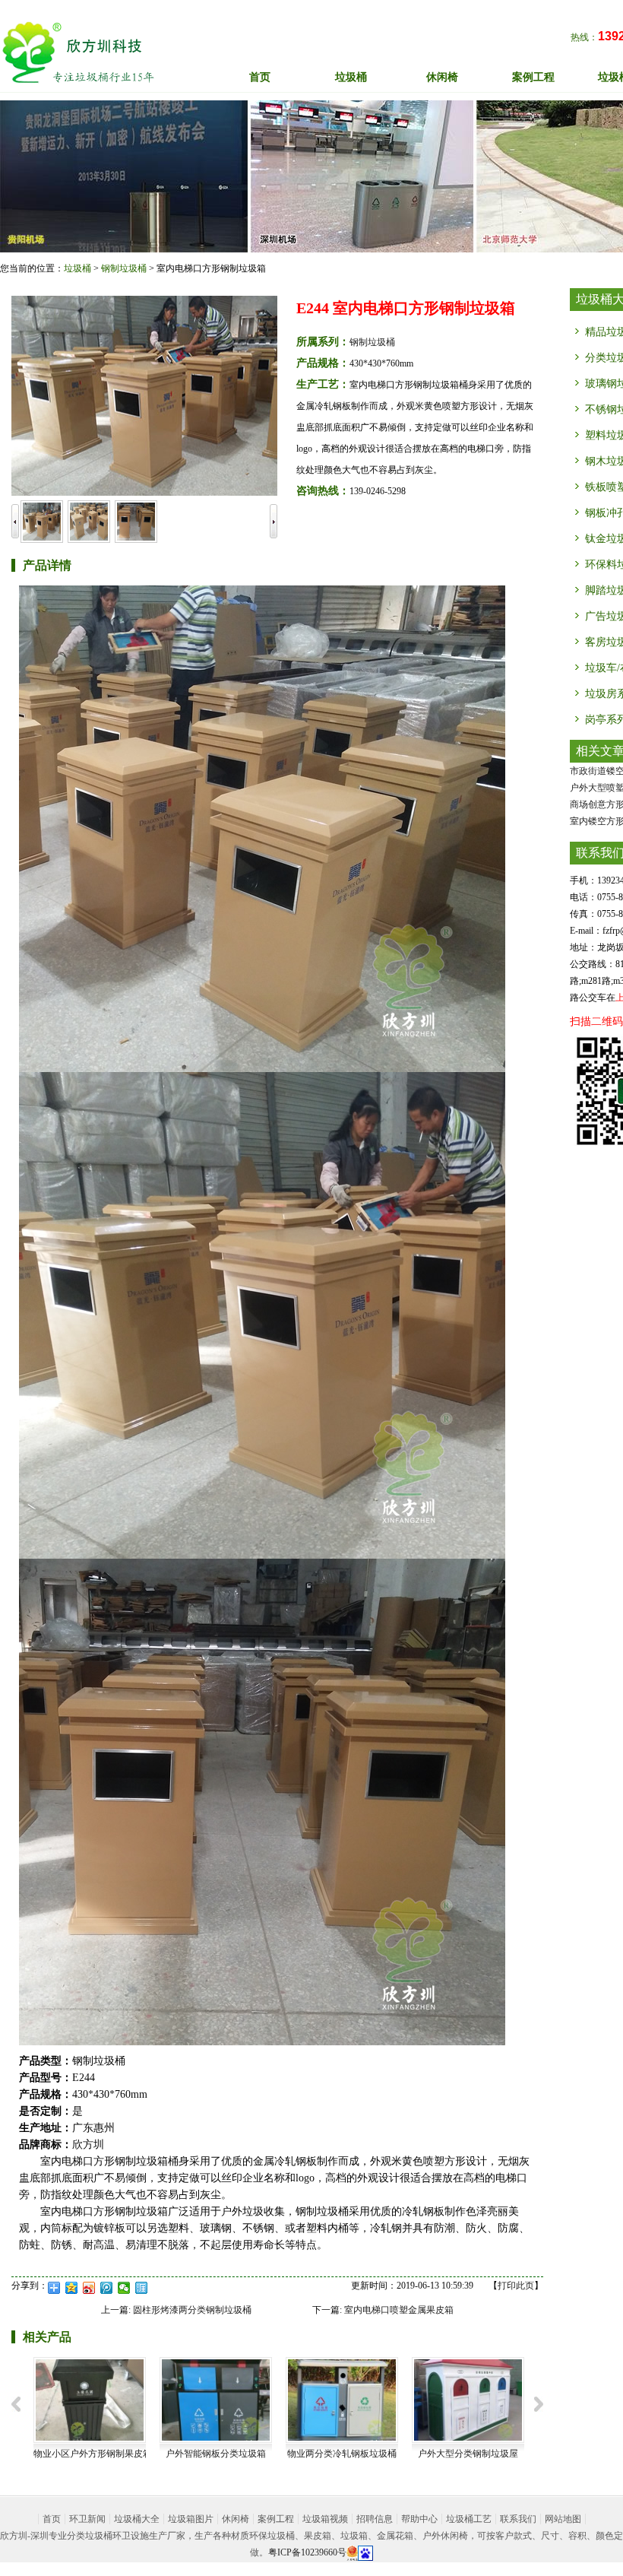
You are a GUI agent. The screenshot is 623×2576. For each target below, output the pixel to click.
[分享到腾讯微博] (107, 2288)
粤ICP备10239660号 (307, 2552)
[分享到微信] (124, 2288)
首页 (260, 77)
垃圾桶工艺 (469, 2519)
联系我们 (518, 2519)
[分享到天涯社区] (142, 2288)
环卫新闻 (87, 2519)
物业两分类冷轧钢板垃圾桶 (216, 2454)
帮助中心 (419, 2519)
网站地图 (563, 2519)
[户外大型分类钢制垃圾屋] (342, 2399)
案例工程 (276, 2519)
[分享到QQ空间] (72, 2288)
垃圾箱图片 (191, 2519)
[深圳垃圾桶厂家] (78, 52)
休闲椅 (236, 2519)
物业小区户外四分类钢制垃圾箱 (476, 2454)
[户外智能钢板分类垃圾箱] (90, 2399)
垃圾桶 (77, 268)
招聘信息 (375, 2519)
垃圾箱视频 (325, 2519)
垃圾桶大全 (137, 2519)
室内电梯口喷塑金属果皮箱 (399, 2310)
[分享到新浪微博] (89, 2288)
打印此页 (516, 2286)
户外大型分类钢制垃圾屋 (342, 2454)
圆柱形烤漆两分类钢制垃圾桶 (192, 2310)
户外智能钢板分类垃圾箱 (90, 2454)
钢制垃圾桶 (124, 268)
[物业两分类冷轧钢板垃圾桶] (216, 2399)
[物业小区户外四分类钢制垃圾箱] (468, 2399)
